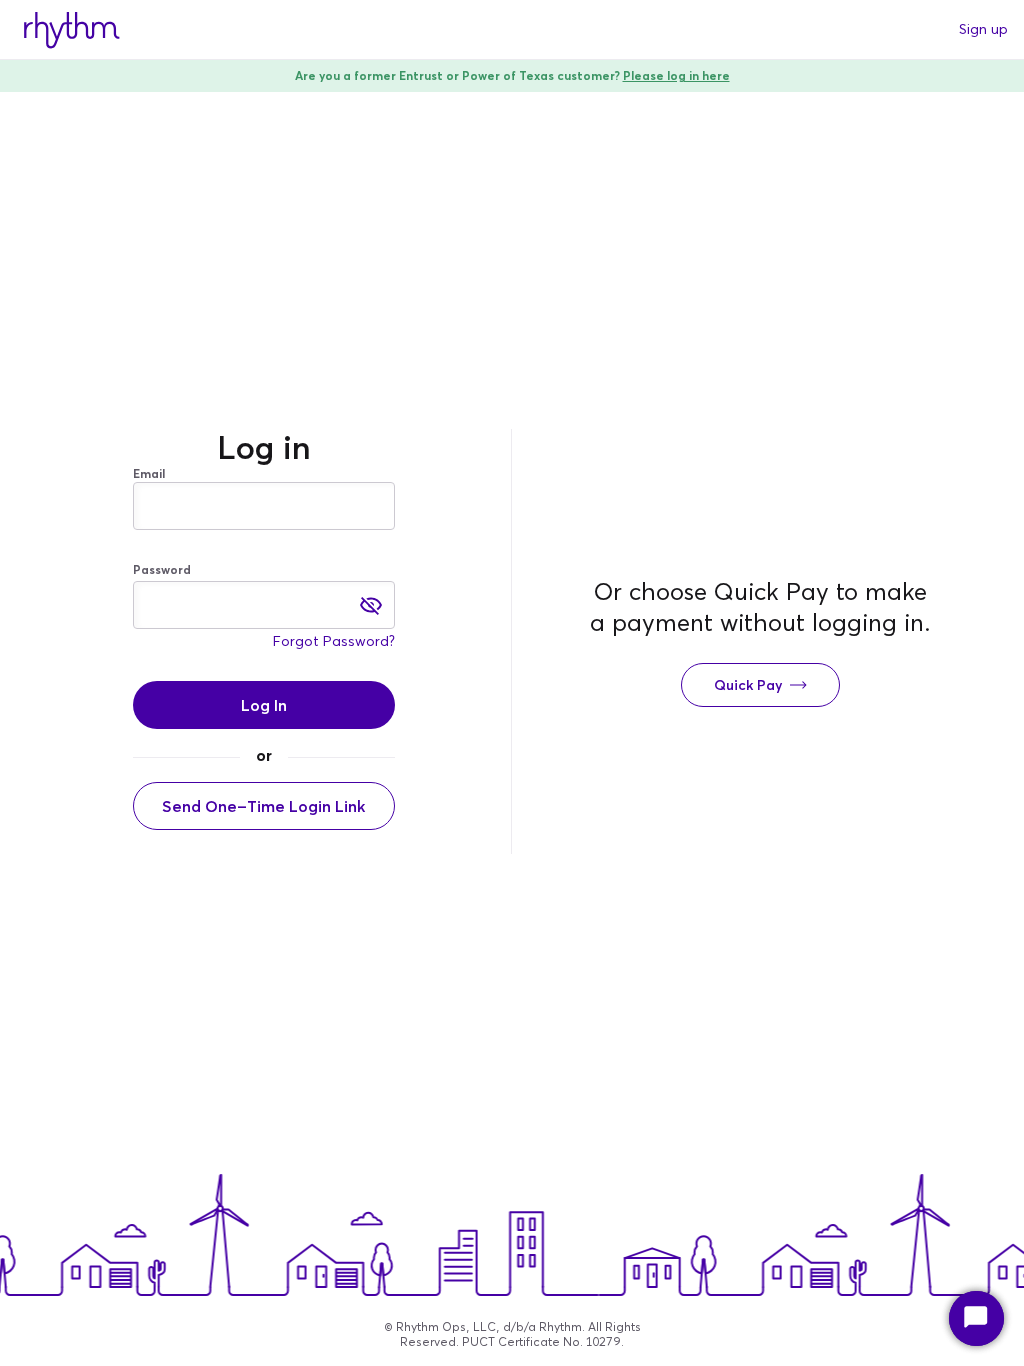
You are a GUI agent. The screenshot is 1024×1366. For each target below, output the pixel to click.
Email (149, 473)
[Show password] (371, 605)
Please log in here (676, 75)
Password (162, 569)
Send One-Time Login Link (263, 806)
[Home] (72, 30)
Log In (264, 705)
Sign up (983, 29)
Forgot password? (334, 641)
